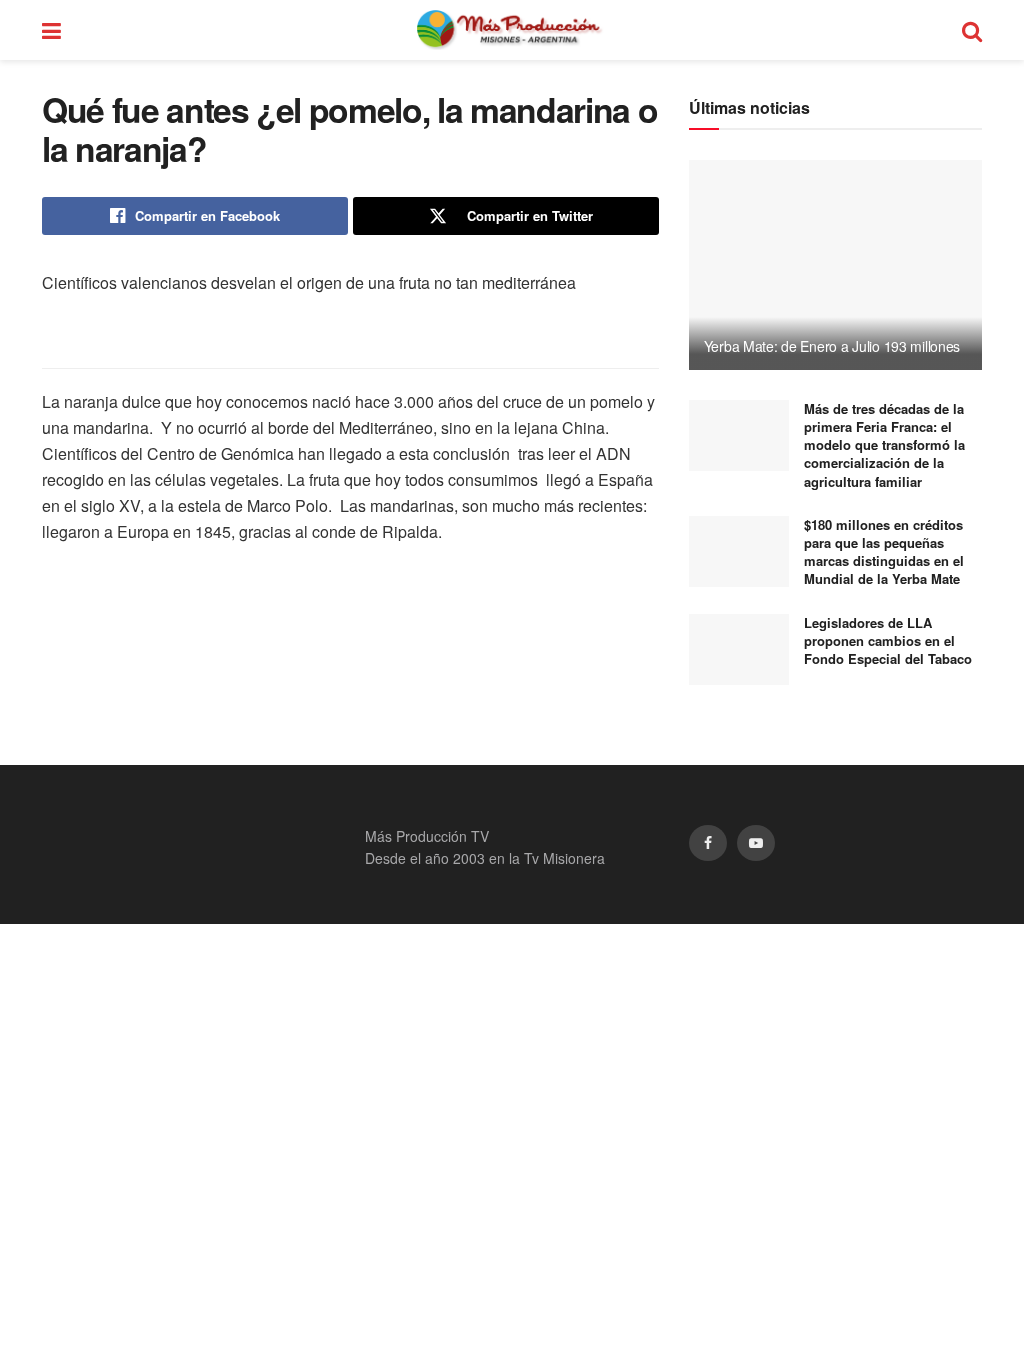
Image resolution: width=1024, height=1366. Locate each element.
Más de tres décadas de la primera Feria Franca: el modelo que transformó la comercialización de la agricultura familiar (884, 445)
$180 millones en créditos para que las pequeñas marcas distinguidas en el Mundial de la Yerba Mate (884, 552)
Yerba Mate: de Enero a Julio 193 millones (832, 346)
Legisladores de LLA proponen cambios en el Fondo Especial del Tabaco (888, 640)
